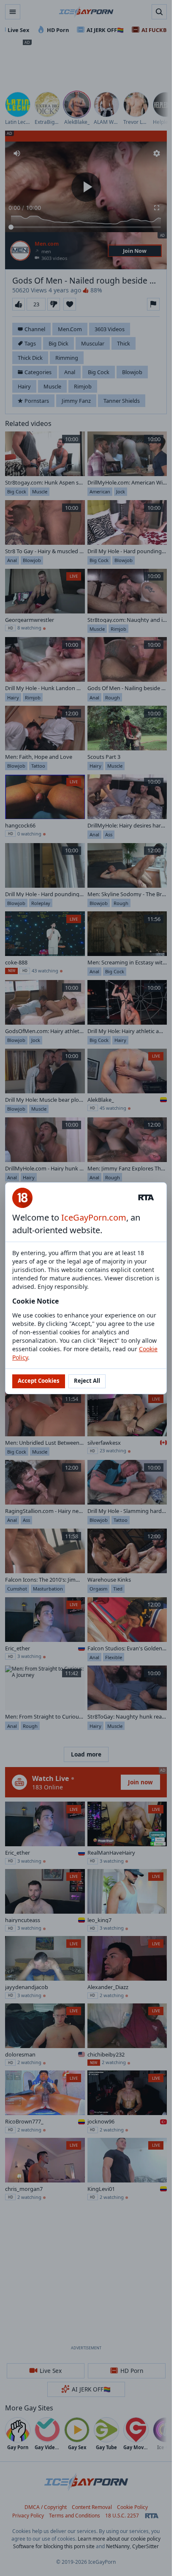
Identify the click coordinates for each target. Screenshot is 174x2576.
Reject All (87, 1381)
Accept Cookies (39, 1381)
